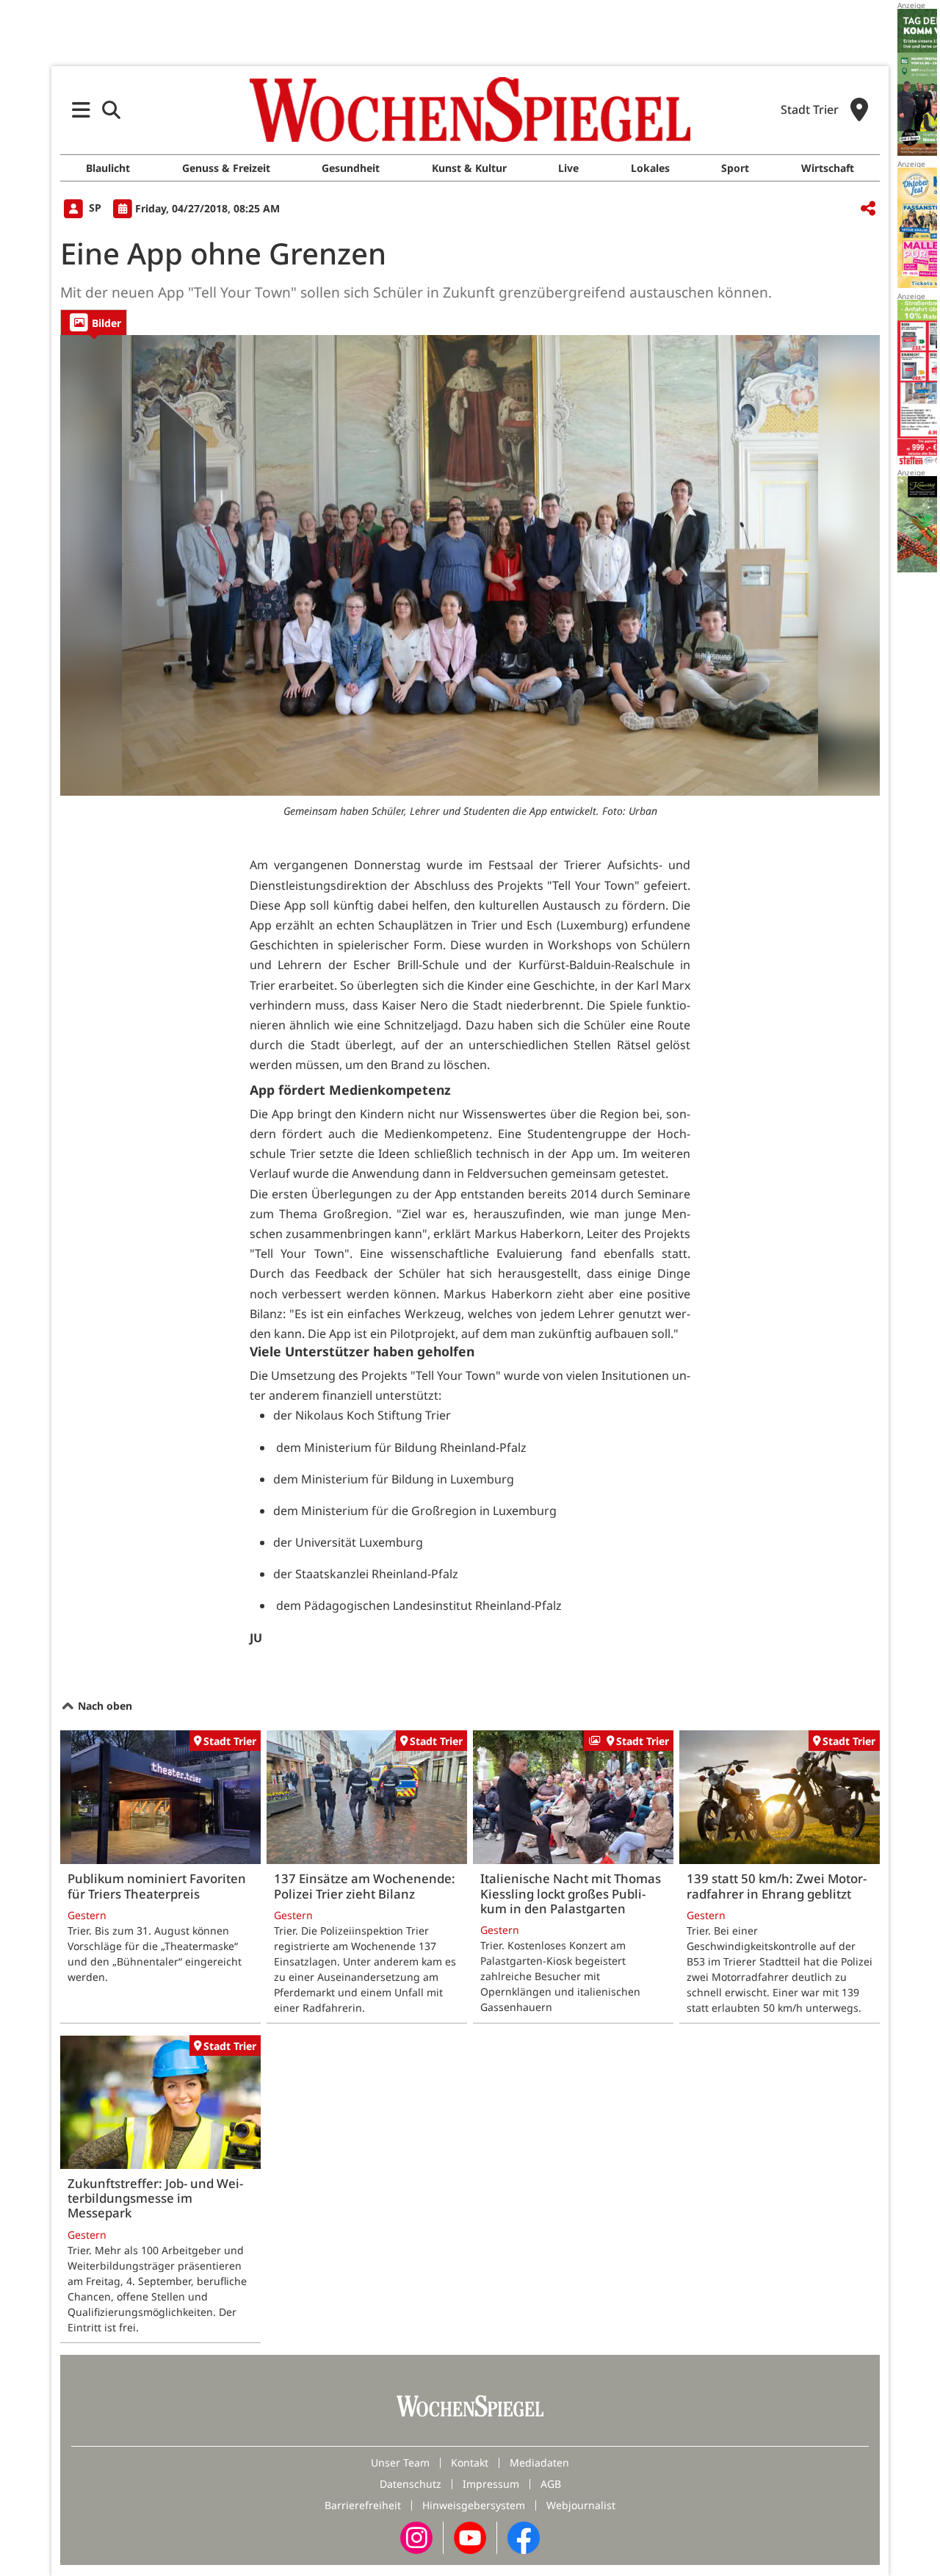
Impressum (491, 2484)
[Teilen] (868, 209)
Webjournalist (581, 2505)
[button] (81, 110)
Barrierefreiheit (363, 2505)
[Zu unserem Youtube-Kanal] (470, 2537)
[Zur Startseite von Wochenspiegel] (470, 109)
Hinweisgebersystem (474, 2505)
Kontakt (470, 2462)
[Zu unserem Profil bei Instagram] (416, 2537)
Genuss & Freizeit (226, 168)
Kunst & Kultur (469, 168)
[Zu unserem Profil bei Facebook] (524, 2537)
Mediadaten (539, 2462)
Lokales (650, 168)
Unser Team (400, 2462)
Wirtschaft (828, 168)
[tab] (94, 322)
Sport (735, 168)
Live (568, 168)
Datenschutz (411, 2484)
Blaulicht (108, 168)
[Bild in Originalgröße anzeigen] (470, 566)
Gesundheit (351, 168)
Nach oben (104, 1706)
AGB (551, 2484)
